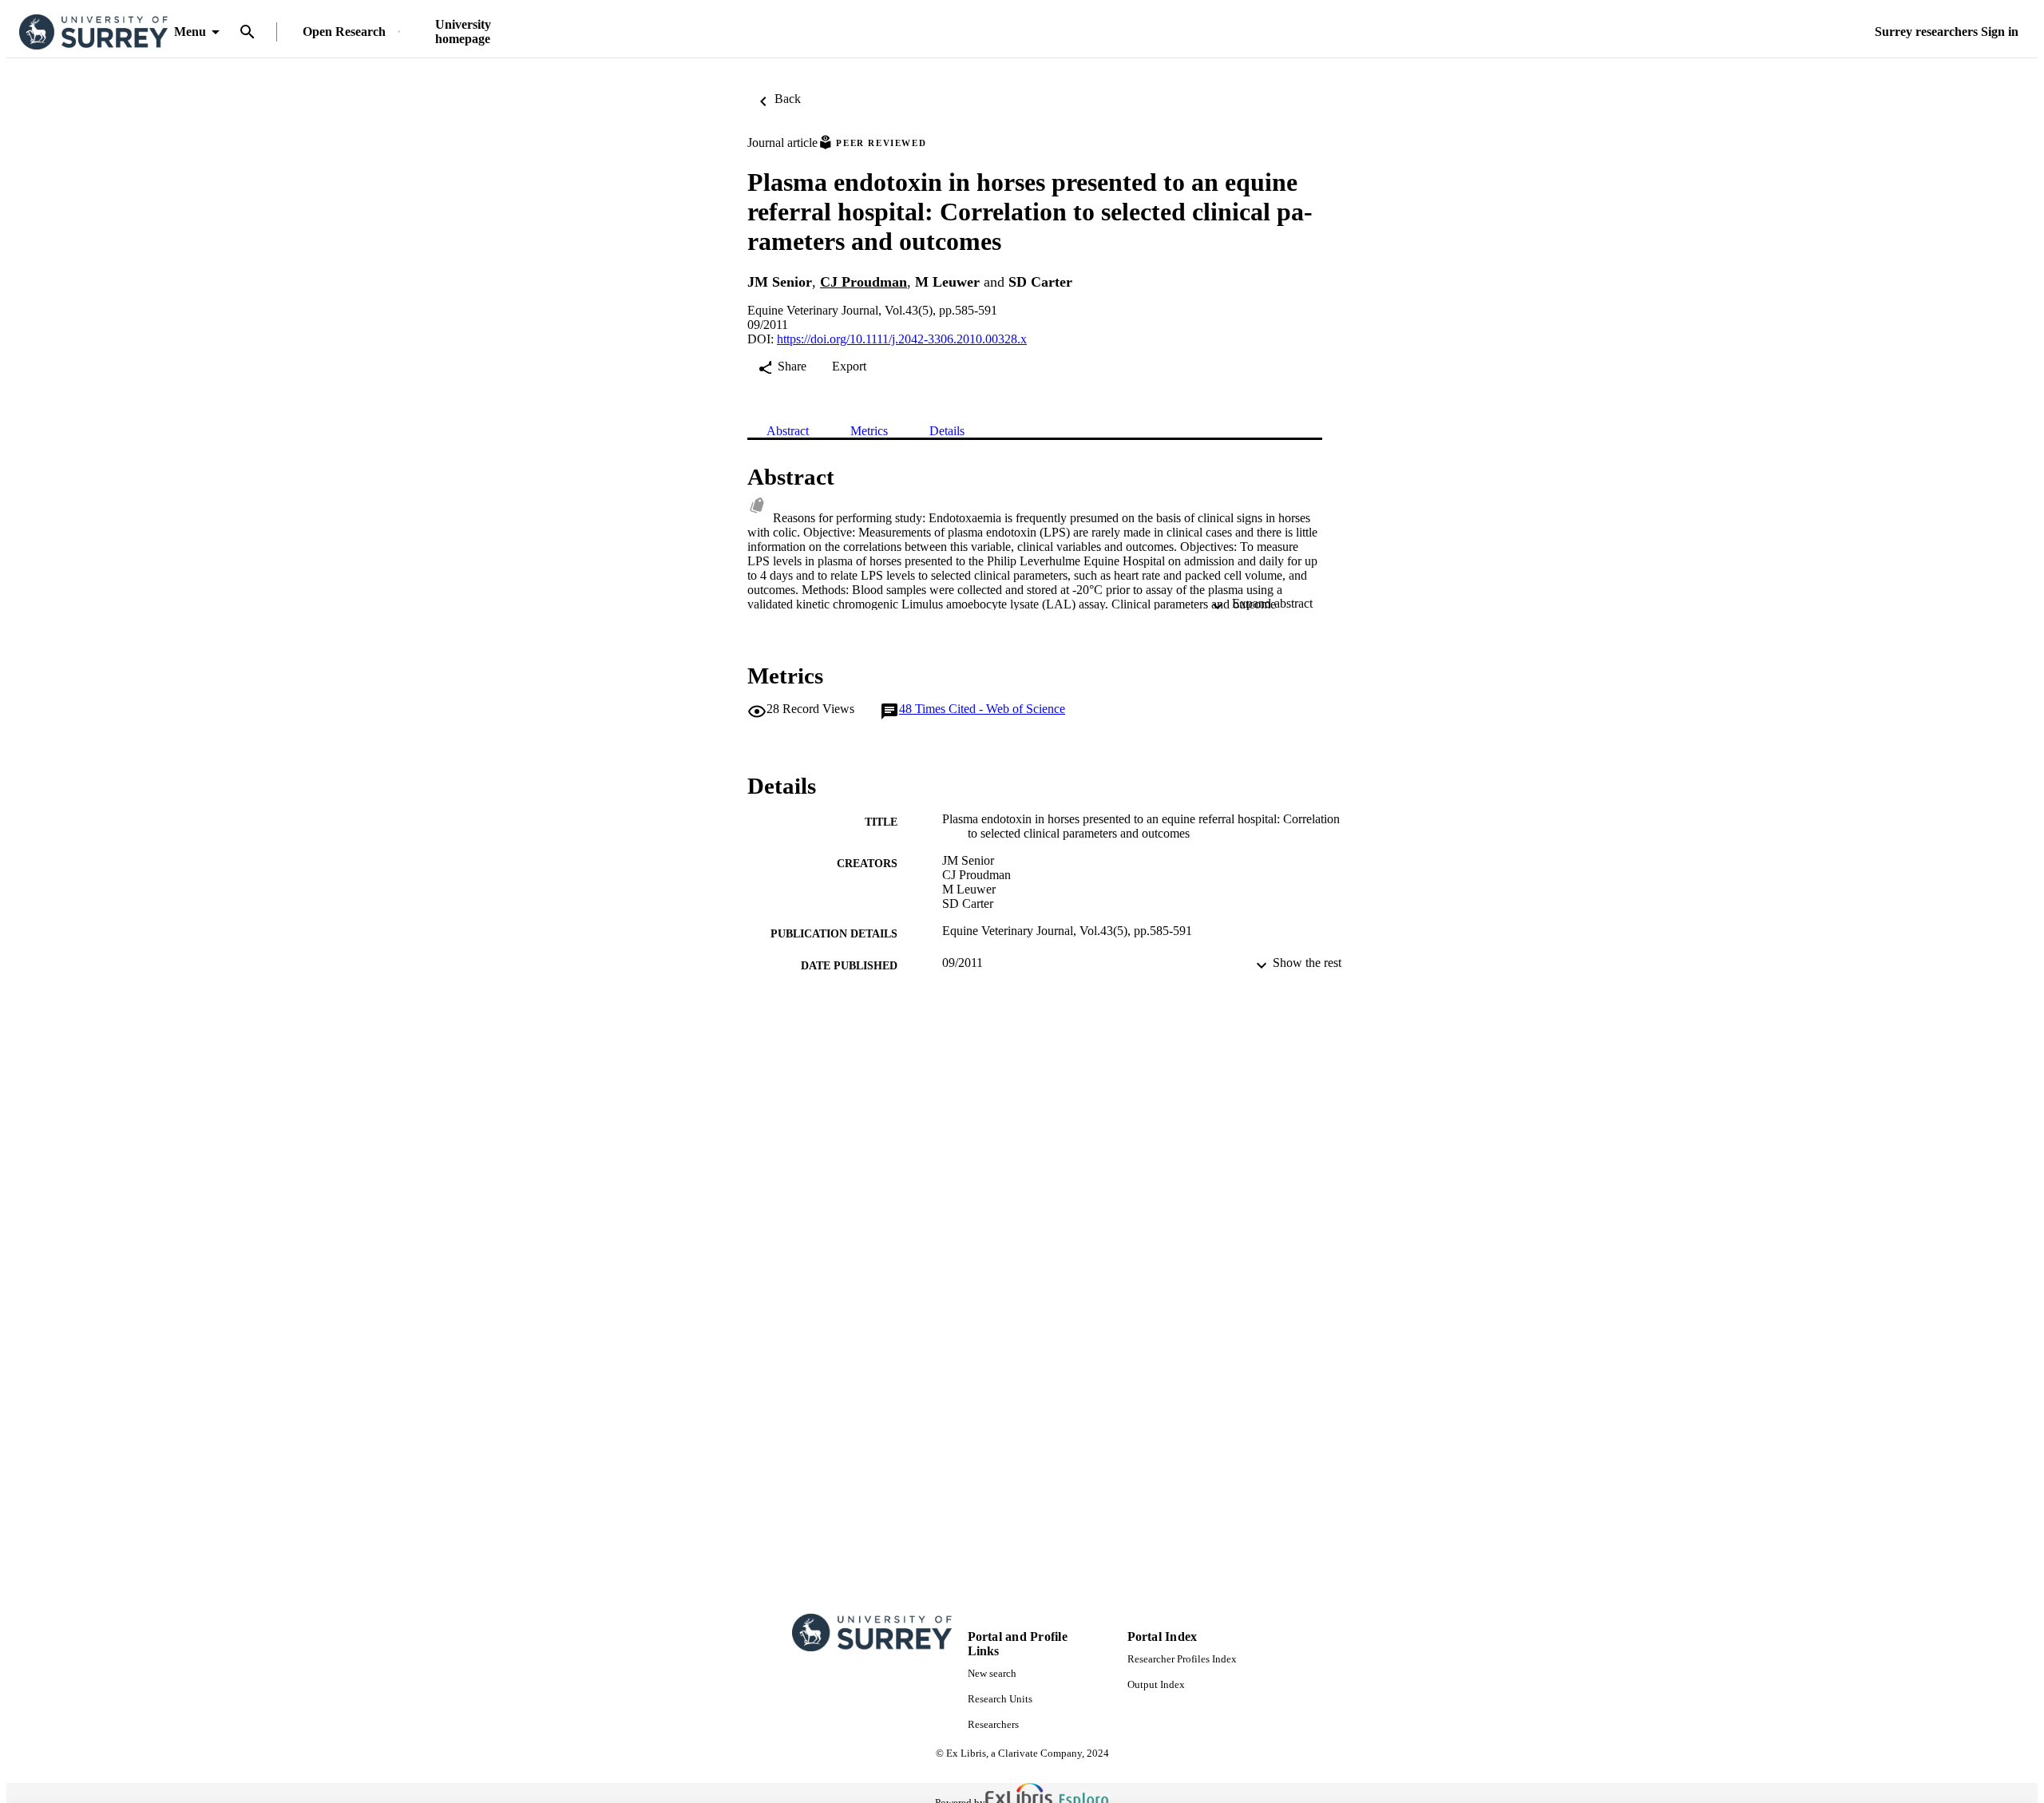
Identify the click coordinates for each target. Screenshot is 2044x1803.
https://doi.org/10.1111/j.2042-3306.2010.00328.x (902, 339)
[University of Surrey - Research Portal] (93, 32)
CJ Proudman (864, 282)
